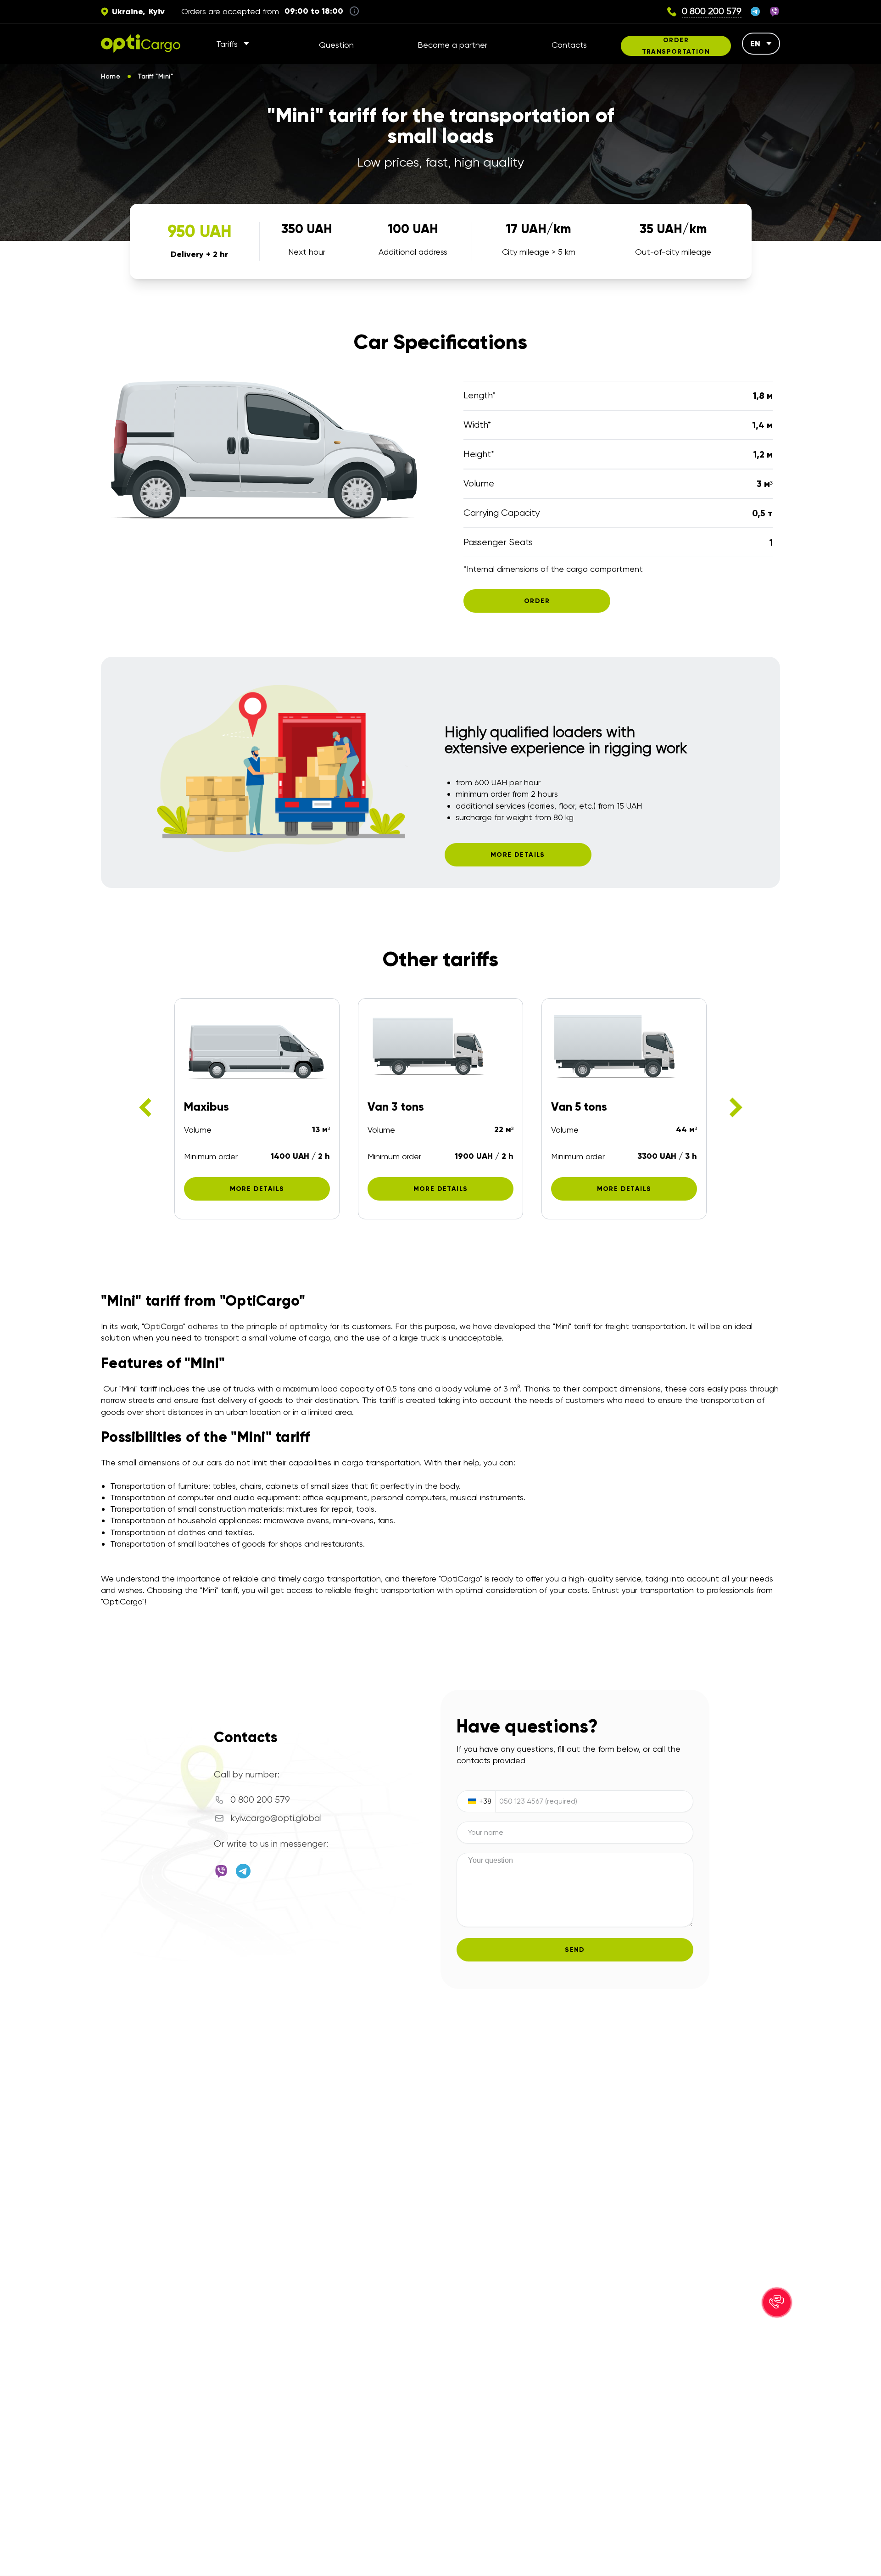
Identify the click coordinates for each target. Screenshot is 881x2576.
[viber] (775, 11)
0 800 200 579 (260, 1800)
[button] (777, 2302)
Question (336, 45)
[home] (141, 44)
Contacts (569, 45)
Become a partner (452, 45)
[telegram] (755, 11)
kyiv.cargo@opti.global (276, 1818)
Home (111, 76)
